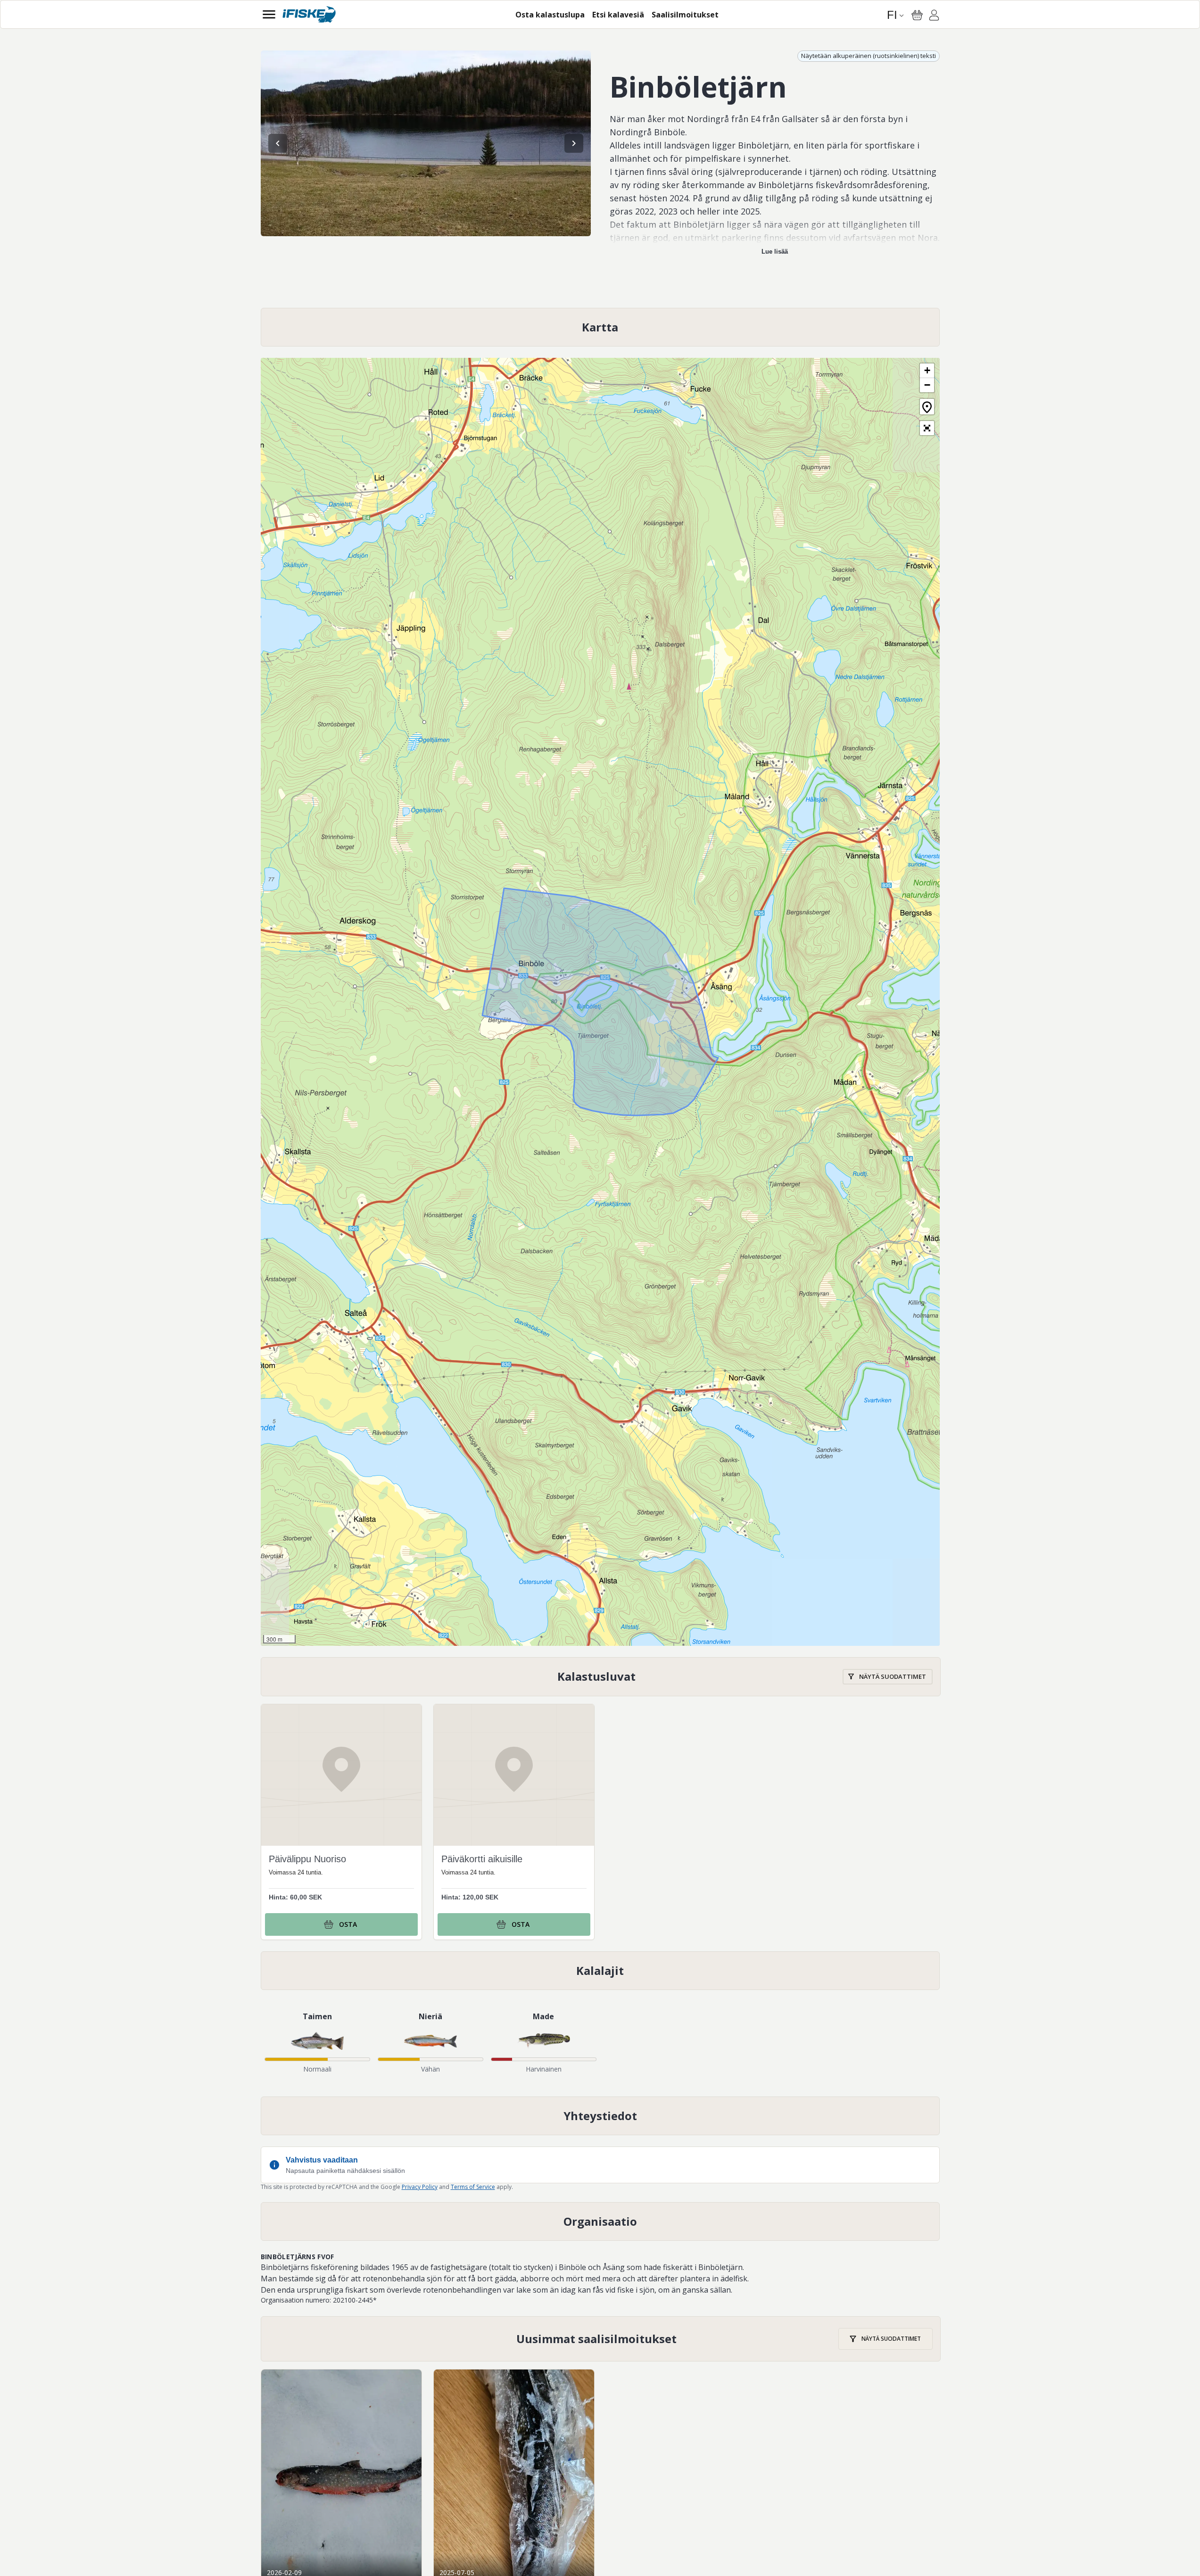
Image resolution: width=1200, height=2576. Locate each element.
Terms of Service (473, 2187)
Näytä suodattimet (893, 1676)
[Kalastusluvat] (601, 1677)
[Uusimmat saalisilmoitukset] (601, 2339)
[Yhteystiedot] (600, 2116)
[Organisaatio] (600, 2221)
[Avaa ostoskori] (917, 15)
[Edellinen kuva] (278, 143)
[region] (426, 143)
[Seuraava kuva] (574, 143)
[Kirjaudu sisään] (934, 17)
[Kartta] (600, 327)
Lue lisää (775, 252)
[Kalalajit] (600, 1971)
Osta (348, 1924)
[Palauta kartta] (927, 407)
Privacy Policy (420, 2187)
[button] (927, 371)
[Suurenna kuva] (426, 143)
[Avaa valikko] (269, 14)
